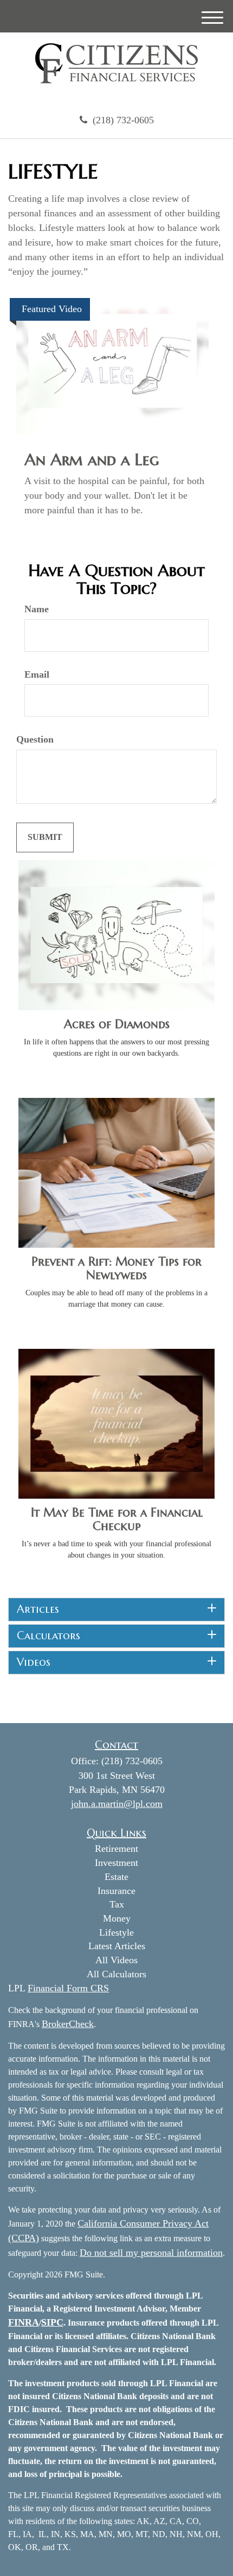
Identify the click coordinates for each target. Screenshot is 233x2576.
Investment (116, 1863)
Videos (34, 1663)
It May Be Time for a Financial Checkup (117, 1519)
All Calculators (116, 1974)
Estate (116, 1877)
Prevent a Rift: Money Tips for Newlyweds (116, 1268)
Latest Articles (117, 1946)
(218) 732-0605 (123, 120)
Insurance (116, 1891)
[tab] (116, 1610)
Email (37, 674)
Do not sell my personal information (151, 2253)
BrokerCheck (68, 2024)
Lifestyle (116, 1932)
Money (117, 1918)
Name (37, 609)
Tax (117, 1904)
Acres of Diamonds (117, 1024)
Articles (38, 1610)
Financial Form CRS (68, 1988)
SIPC (52, 2322)
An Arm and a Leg (92, 459)
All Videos (116, 1960)
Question (35, 739)
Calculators (48, 1636)
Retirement (116, 1849)
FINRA (24, 2322)
